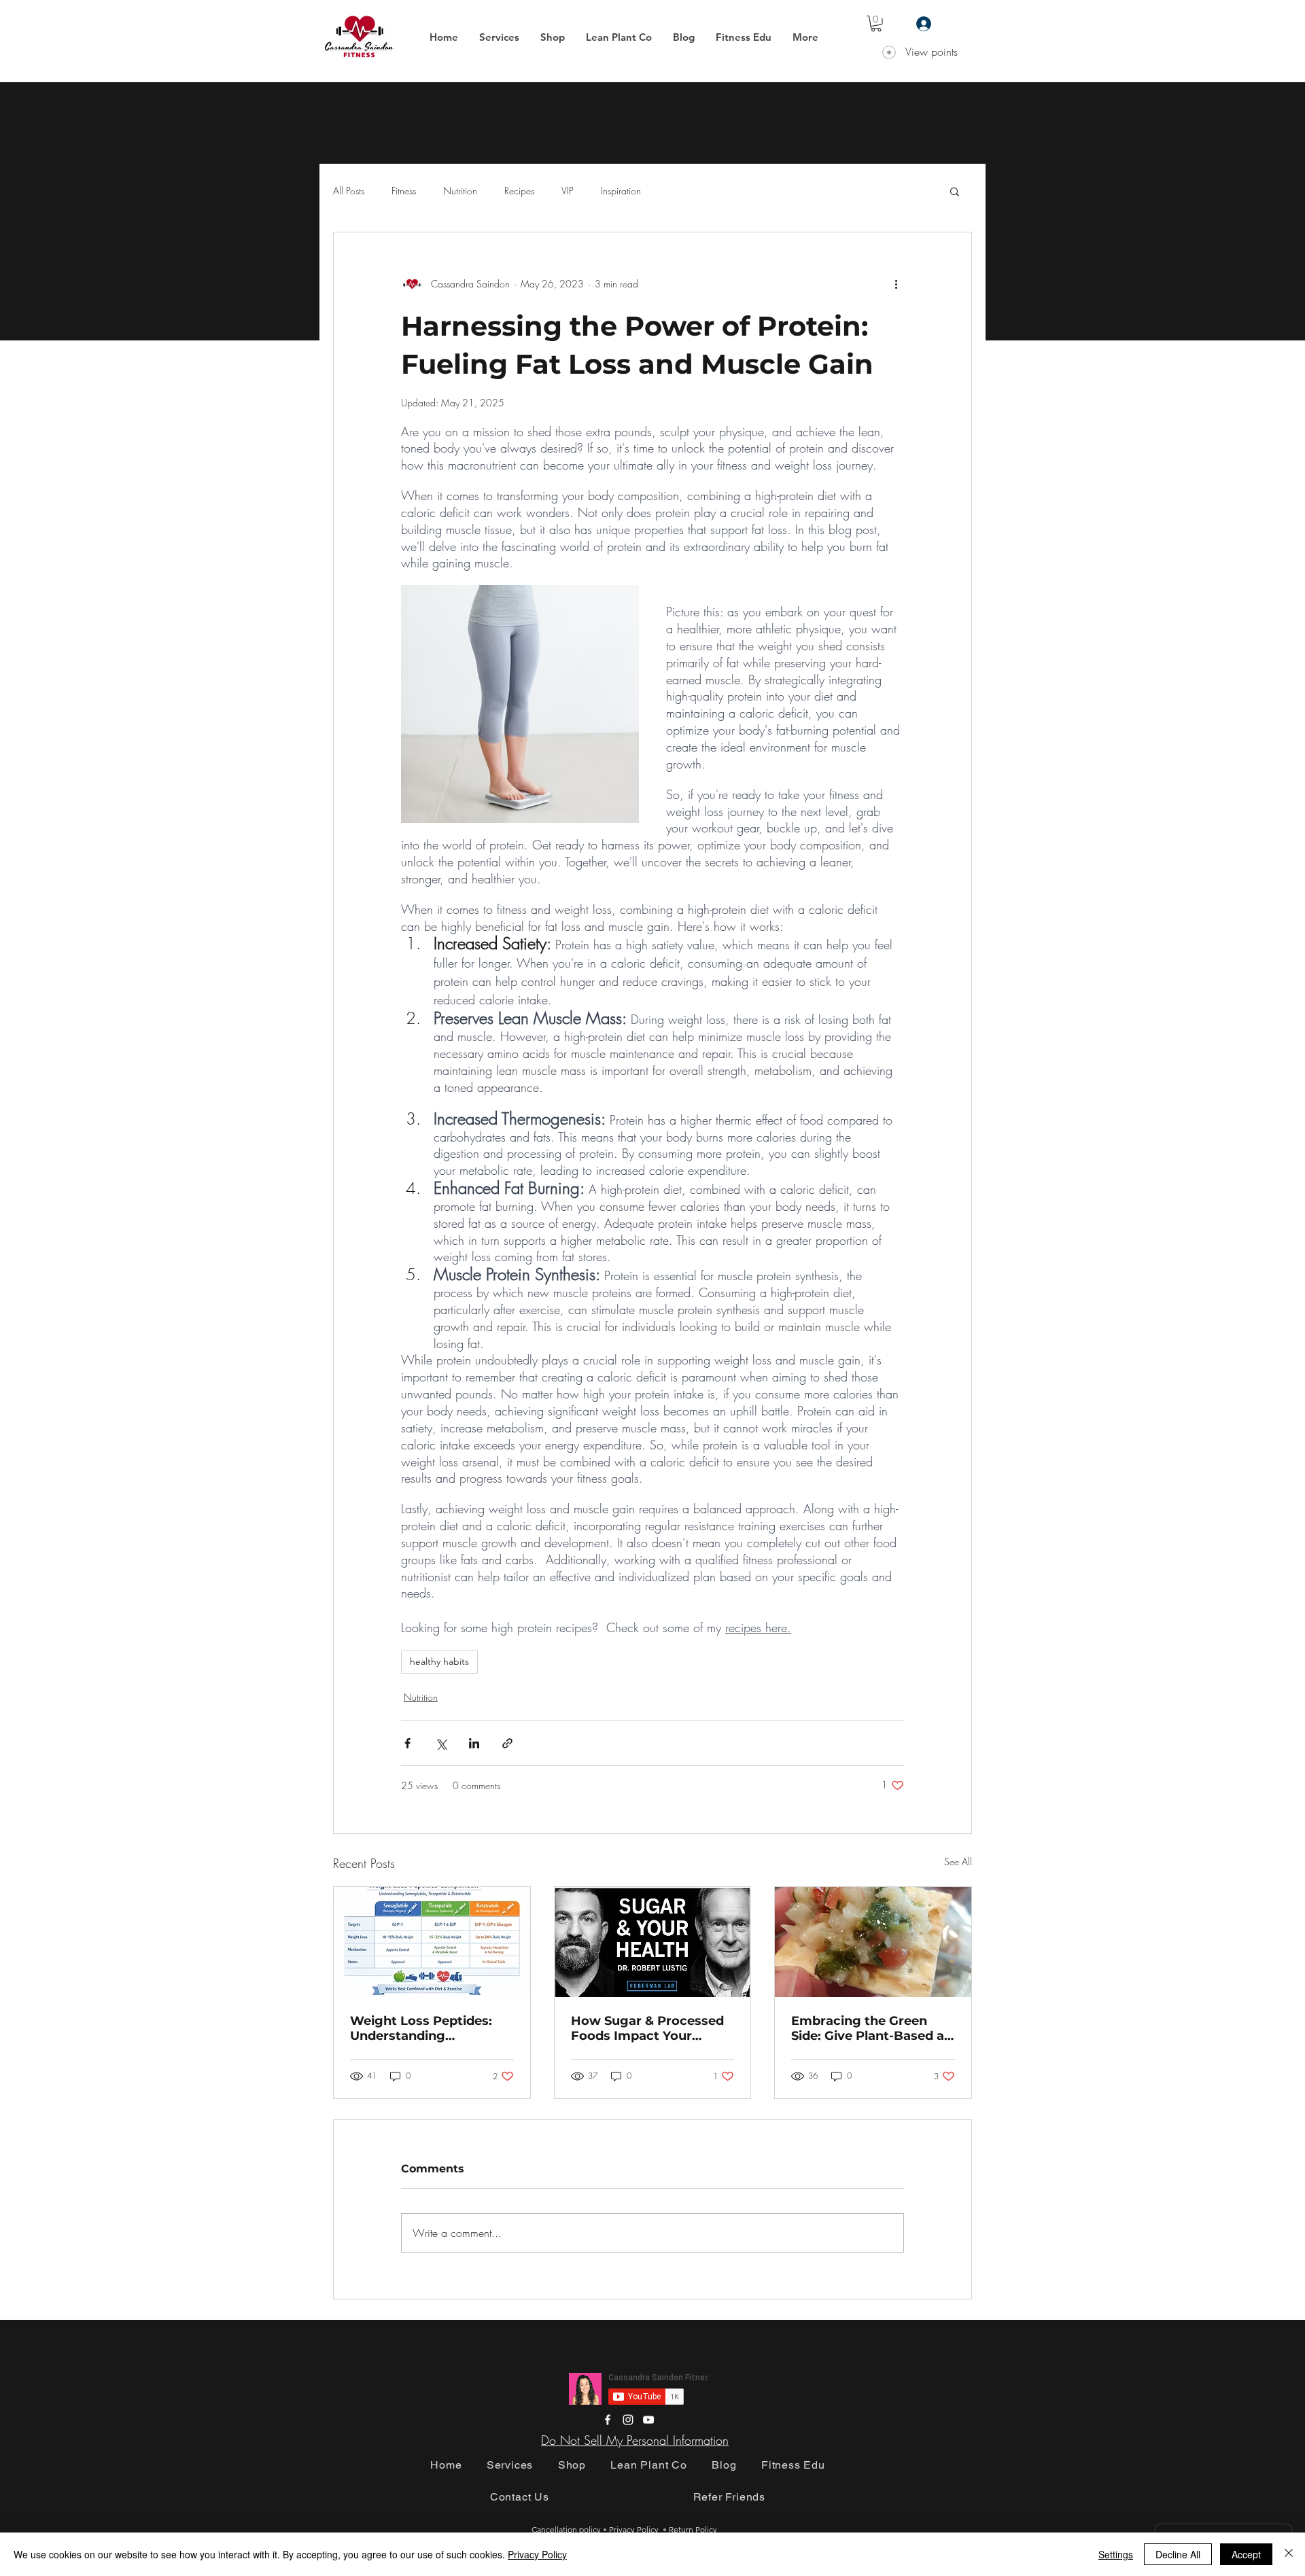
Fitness (404, 191)
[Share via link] (507, 1743)
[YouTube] (648, 2420)
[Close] (1289, 2554)
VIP (568, 191)
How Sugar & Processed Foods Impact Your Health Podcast (647, 2028)
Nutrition (460, 191)
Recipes (519, 191)
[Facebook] (608, 2420)
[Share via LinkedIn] (474, 1743)
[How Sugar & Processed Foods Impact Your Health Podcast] (653, 1942)
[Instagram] (628, 2420)
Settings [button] (1116, 2554)
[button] (499, 37)
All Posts (349, 191)
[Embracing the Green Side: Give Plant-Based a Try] (873, 1942)
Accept (1246, 2554)
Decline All (1178, 2554)
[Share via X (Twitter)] (441, 1743)
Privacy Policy (537, 2554)
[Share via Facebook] (407, 1743)
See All (958, 1862)
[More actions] (896, 284)
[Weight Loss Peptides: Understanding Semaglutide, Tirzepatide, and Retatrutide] (432, 1942)
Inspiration (621, 191)
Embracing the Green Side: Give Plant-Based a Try (868, 2028)
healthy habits (439, 1661)
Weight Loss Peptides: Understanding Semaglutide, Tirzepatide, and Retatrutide (431, 2028)
